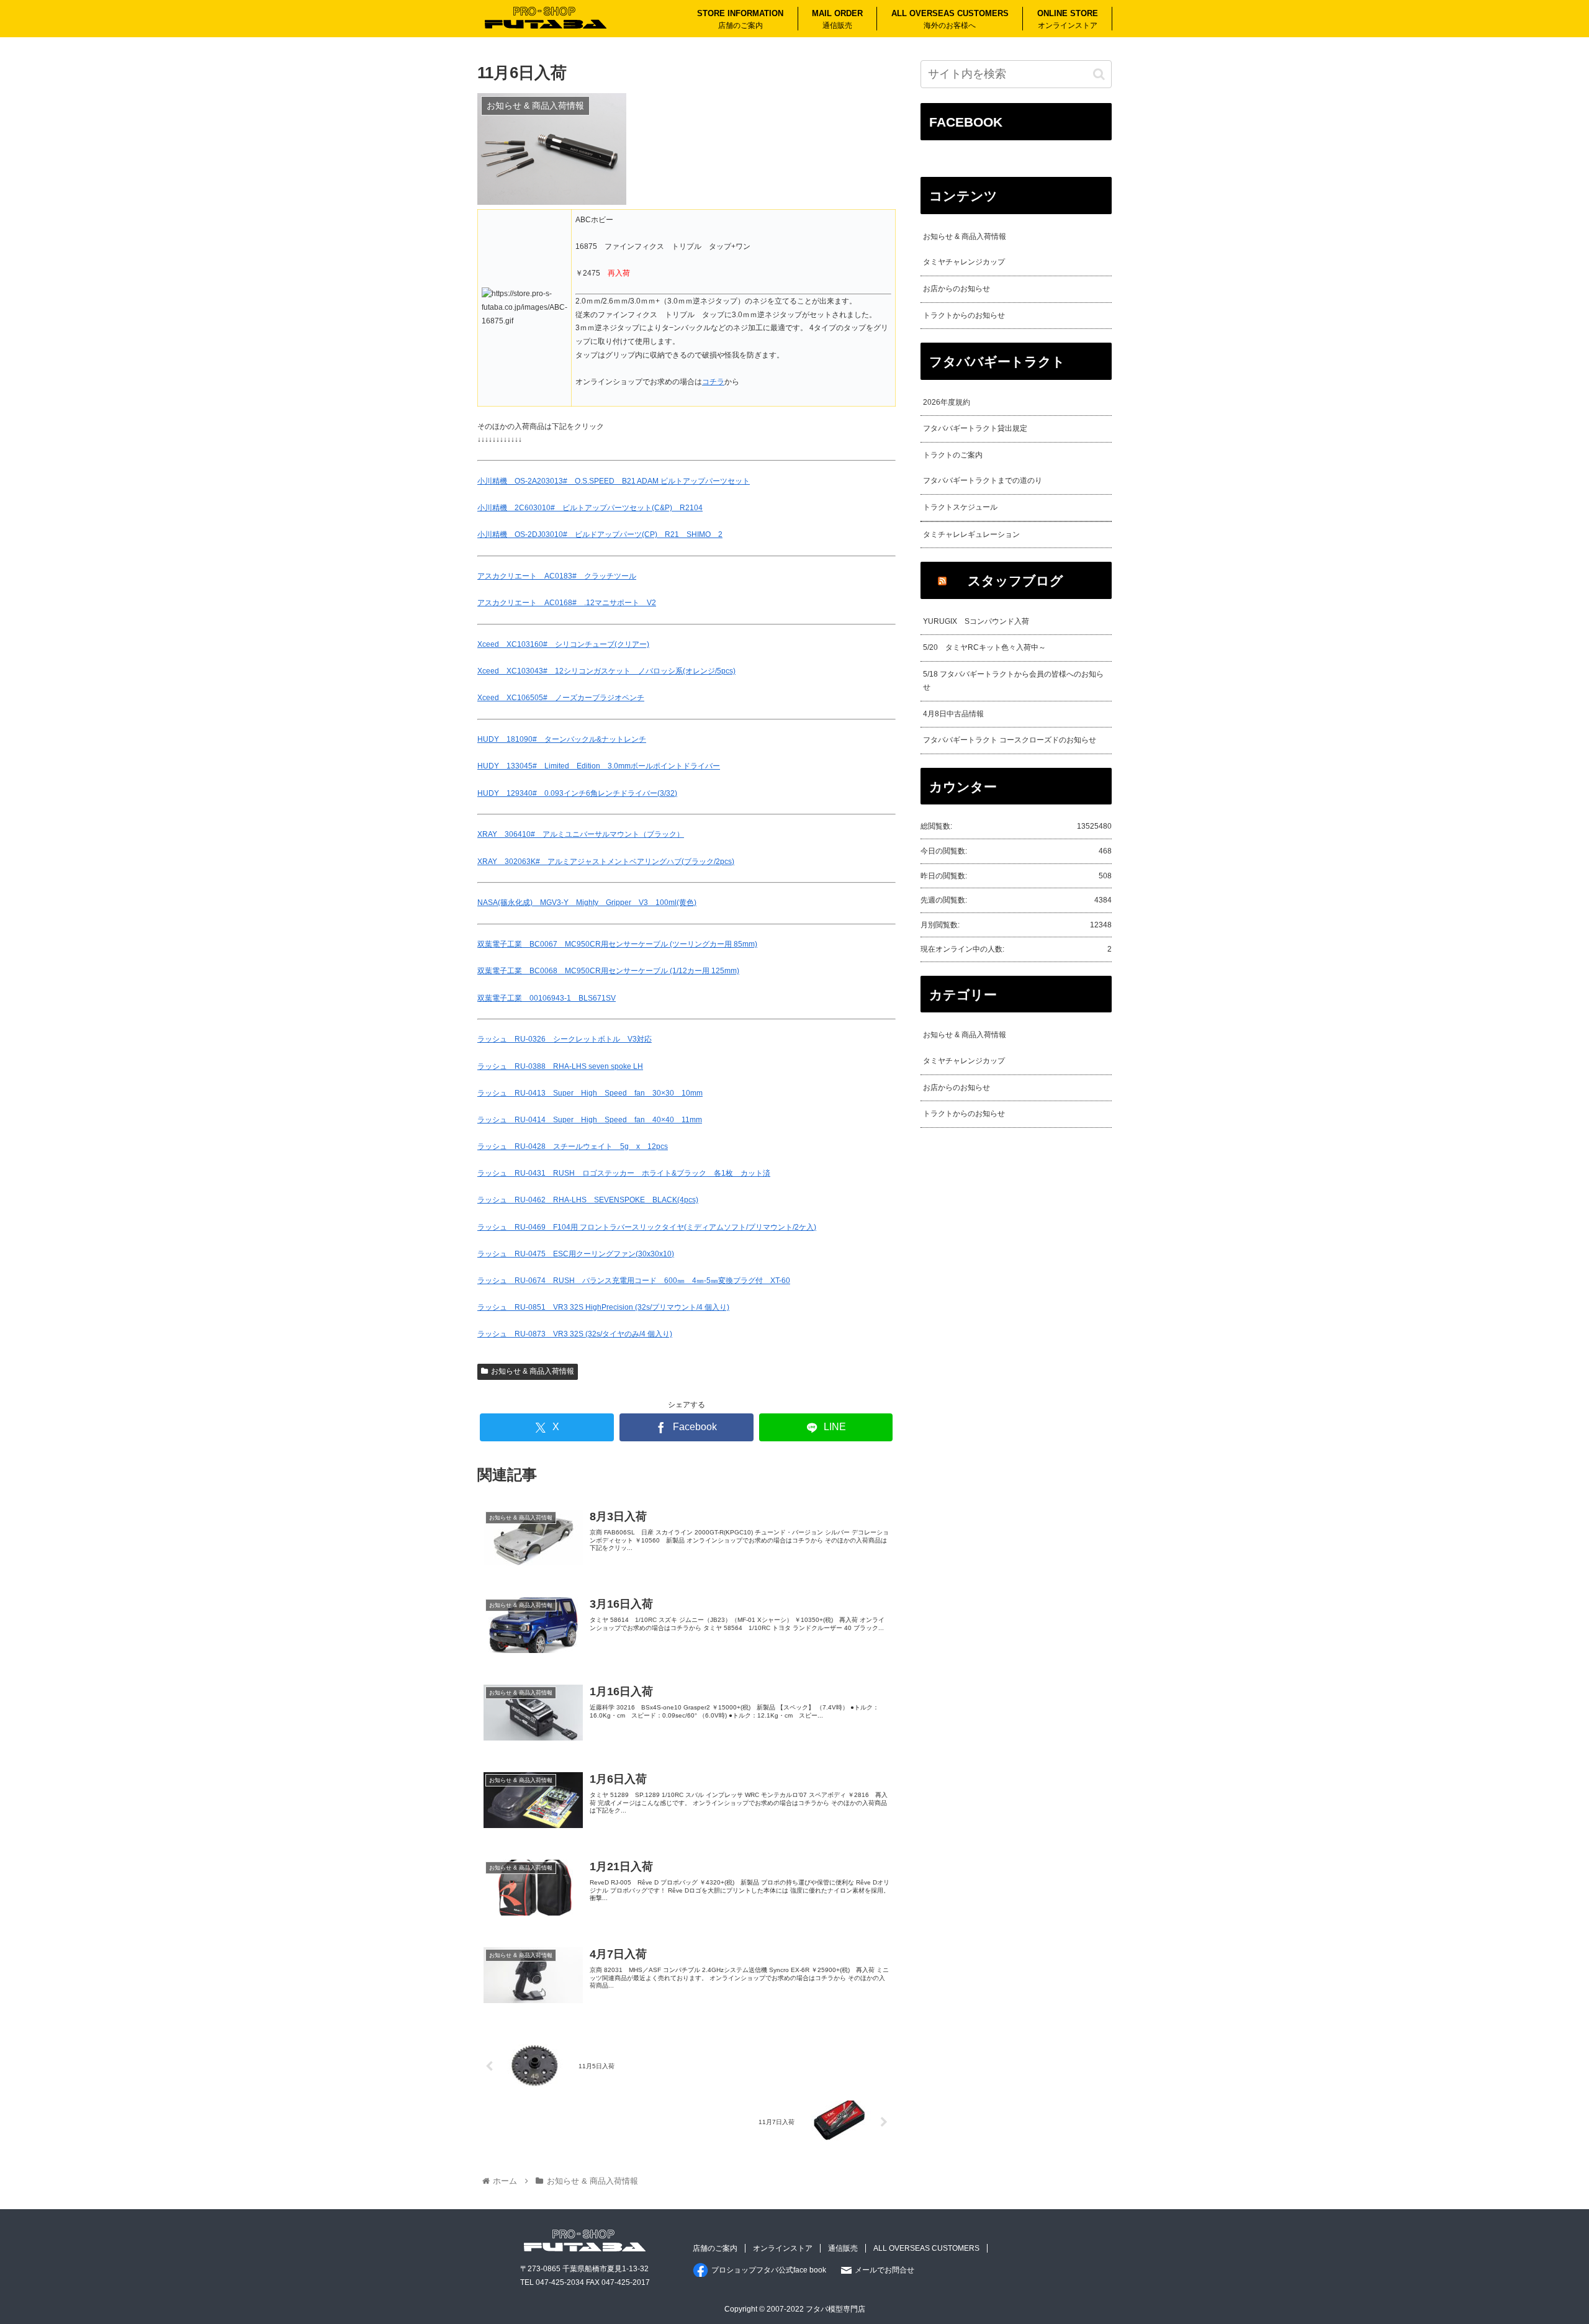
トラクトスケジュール (960, 507)
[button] (1099, 74)
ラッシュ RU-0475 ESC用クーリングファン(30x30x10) (576, 1254)
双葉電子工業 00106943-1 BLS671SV (547, 998)
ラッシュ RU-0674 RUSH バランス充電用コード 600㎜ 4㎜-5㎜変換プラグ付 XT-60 (634, 1281)
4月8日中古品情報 (953, 714)
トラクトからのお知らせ (964, 315)
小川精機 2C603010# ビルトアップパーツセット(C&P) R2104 (590, 508)
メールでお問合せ (885, 2270)
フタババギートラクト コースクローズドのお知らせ (1010, 740)
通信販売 (843, 2248)
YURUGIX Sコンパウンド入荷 (976, 621)
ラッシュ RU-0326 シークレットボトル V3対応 (565, 1039)
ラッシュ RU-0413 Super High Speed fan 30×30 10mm (590, 1093)
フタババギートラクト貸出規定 (975, 428)
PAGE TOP (1542, 2244)
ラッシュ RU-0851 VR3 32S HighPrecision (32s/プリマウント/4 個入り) (603, 1307)
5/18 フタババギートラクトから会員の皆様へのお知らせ (1013, 681)
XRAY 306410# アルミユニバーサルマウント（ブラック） (581, 834)
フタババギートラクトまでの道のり (983, 480)
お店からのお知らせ (957, 289)
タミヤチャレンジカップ (964, 262)
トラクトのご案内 (953, 455)
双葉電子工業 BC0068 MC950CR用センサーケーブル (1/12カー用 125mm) (608, 971)
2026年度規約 (947, 402)
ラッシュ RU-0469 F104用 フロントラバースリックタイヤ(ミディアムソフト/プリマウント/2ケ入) (647, 1227)
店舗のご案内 (715, 2248)
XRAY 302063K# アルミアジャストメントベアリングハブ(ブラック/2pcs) (606, 862)
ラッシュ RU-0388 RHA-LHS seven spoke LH (560, 1066)
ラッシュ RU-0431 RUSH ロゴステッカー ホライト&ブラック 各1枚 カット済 (624, 1173)
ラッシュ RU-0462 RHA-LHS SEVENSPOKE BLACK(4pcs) (588, 1200)
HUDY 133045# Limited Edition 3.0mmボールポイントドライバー (599, 766)
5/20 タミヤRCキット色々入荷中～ (984, 647)
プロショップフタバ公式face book (769, 2270)
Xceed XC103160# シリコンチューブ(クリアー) (563, 644)
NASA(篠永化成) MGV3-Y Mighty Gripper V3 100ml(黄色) (587, 903)
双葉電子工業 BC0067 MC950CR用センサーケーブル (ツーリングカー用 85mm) (617, 944)
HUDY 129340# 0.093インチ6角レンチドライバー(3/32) (577, 793)
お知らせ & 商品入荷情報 (533, 1371)
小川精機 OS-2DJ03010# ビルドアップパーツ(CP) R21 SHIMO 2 (600, 534)
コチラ (713, 382)
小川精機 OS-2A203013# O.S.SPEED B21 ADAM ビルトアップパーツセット (614, 481)
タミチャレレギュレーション (971, 534)
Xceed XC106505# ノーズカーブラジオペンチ (561, 698)
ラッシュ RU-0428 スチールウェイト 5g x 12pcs (573, 1146)
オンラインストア (783, 2248)
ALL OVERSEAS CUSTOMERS (926, 2248)
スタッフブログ (1015, 581)
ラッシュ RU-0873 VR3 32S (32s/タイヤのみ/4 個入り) (575, 1334)
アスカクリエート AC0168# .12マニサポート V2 (567, 603)
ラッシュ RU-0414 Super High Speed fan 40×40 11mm (590, 1120)
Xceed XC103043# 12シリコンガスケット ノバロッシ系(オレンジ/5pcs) (606, 671)
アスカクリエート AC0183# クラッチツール (557, 576)
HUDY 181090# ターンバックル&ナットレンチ (562, 739)
